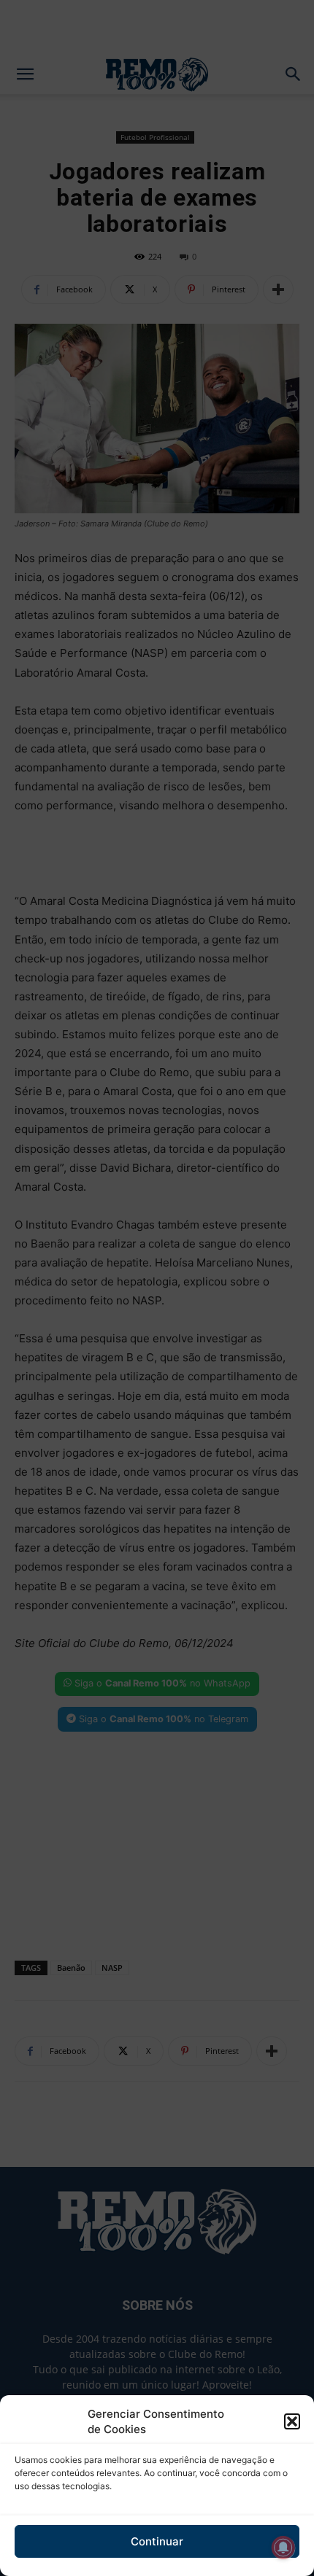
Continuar (157, 2541)
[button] (292, 2421)
